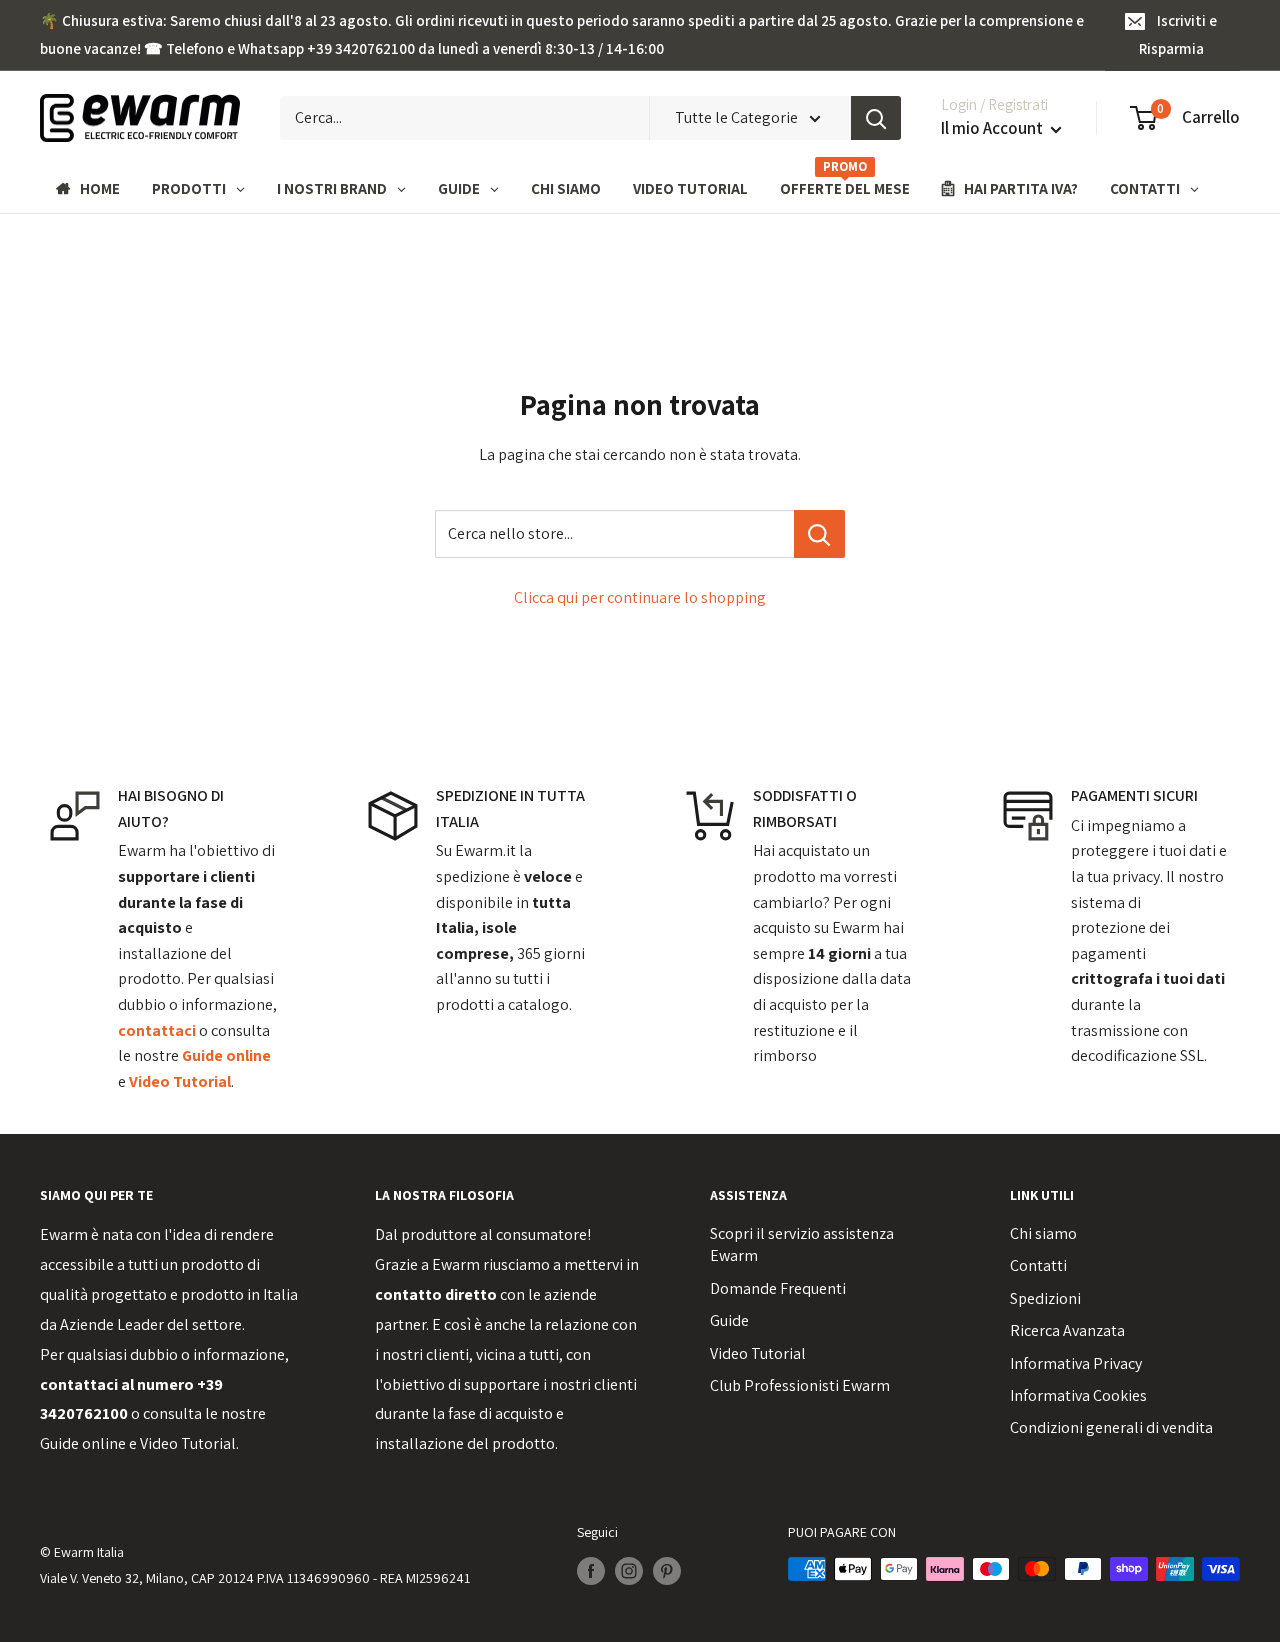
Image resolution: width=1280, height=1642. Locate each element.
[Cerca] (876, 118)
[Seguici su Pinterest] (667, 1571)
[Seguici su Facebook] (591, 1571)
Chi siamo (1043, 1233)
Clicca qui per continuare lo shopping (640, 597)
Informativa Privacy (1076, 1363)
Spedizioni (1045, 1298)
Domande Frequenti (778, 1288)
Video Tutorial (188, 1443)
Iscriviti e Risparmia (1178, 34)
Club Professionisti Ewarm (800, 1385)
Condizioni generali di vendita (1111, 1427)
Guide (729, 1320)
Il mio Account (993, 128)
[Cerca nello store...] (819, 534)
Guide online (83, 1443)
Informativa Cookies (1078, 1395)
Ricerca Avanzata (1067, 1330)
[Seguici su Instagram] (629, 1571)
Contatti (1038, 1265)
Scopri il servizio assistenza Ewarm (802, 1244)
